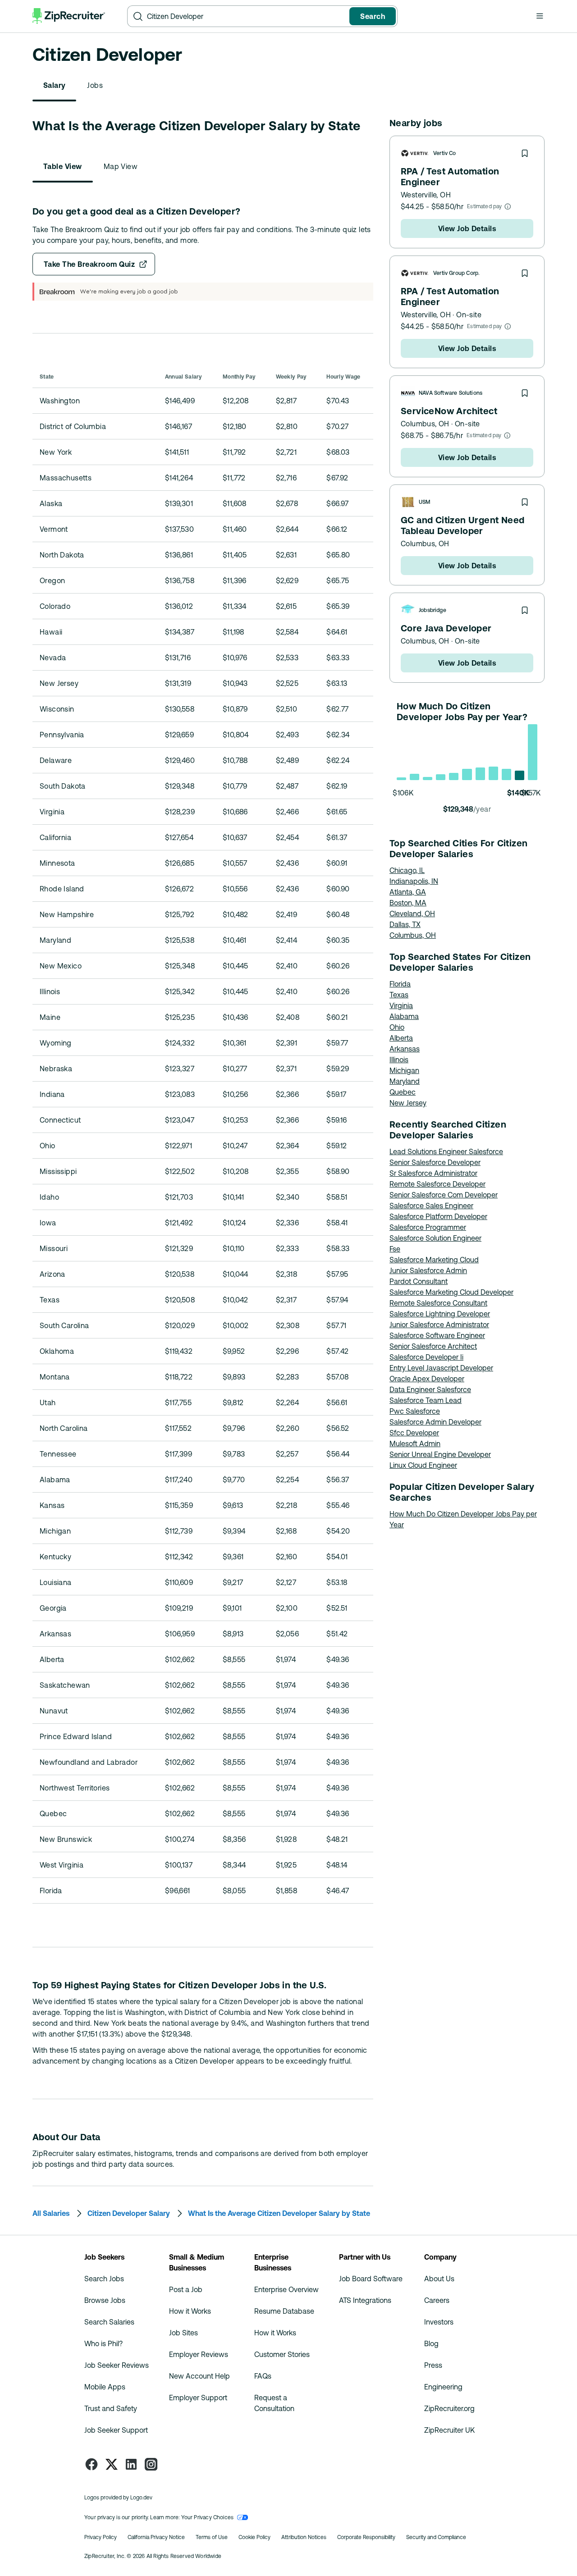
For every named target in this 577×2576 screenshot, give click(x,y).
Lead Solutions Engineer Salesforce (446, 1151)
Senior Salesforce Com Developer (444, 1195)
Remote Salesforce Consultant (438, 1303)
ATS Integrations (365, 2300)
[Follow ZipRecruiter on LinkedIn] (131, 2464)
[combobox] (246, 16)
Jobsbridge (433, 610)
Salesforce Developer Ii (426, 1357)
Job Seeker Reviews (117, 2365)
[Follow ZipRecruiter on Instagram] (151, 2464)
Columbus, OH (425, 424)
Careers (437, 2300)
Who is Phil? (103, 2343)
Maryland (405, 1081)
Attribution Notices (304, 2537)
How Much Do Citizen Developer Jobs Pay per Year (463, 1519)
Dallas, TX (405, 924)
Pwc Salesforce (415, 1411)
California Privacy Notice (156, 2537)
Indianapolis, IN (414, 881)
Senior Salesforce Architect (433, 1346)
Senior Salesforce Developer (435, 1162)
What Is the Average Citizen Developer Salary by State (279, 2213)
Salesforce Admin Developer (435, 1422)
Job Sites (183, 2333)
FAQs (263, 2376)
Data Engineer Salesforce (430, 1389)
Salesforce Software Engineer (437, 1335)
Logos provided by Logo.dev (118, 2498)
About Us (439, 2279)
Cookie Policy (254, 2537)
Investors (439, 2322)
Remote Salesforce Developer (437, 1184)
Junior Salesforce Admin (428, 1270)
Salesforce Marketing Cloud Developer (451, 1292)
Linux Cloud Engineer (423, 1465)
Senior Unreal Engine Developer (440, 1454)
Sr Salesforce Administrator (433, 1173)
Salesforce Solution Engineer (435, 1238)
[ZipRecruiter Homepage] (69, 16)
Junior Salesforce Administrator (439, 1325)
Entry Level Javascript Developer (441, 1368)
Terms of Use (212, 2537)
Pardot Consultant (419, 1281)
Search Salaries (109, 2322)
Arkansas (405, 1049)
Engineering (443, 2387)
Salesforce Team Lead (426, 1400)
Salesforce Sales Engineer (431, 1206)
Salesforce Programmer (428, 1227)
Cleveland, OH (412, 913)
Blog (431, 2343)
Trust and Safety (111, 2408)
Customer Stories (282, 2354)
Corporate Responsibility (366, 2537)
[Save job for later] (525, 153)
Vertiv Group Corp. (456, 273)
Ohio (397, 1027)
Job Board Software (371, 2279)
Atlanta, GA (408, 892)
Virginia (401, 1005)
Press (433, 2365)
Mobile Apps (105, 2387)
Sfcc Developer (414, 1433)
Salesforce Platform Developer (438, 1216)
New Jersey (408, 1103)
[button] (540, 16)
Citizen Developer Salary (129, 2213)
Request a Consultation (274, 2403)
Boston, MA (408, 903)
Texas (399, 995)
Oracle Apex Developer (427, 1379)
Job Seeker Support (116, 2430)
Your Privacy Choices (208, 2517)
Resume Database (284, 2311)
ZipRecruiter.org (449, 2408)
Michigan (404, 1070)
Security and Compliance (436, 2537)
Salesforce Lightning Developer (440, 1314)
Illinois (399, 1060)
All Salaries (51, 2213)
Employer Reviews (199, 2354)
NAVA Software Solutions (451, 393)
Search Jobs (104, 2279)
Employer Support (198, 2398)
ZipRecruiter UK (449, 2430)
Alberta (401, 1038)
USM (425, 502)
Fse (395, 1249)
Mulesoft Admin (415, 1443)
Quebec (403, 1092)
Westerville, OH (426, 195)
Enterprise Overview (286, 2289)
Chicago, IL (407, 870)
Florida (400, 984)
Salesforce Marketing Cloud (434, 1260)
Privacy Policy (101, 2537)
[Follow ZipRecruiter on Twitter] (111, 2464)
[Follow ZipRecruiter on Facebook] (92, 2464)
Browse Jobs (105, 2300)
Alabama (404, 1016)
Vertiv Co (445, 153)
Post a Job (186, 2289)
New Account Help (199, 2376)
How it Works (190, 2311)
